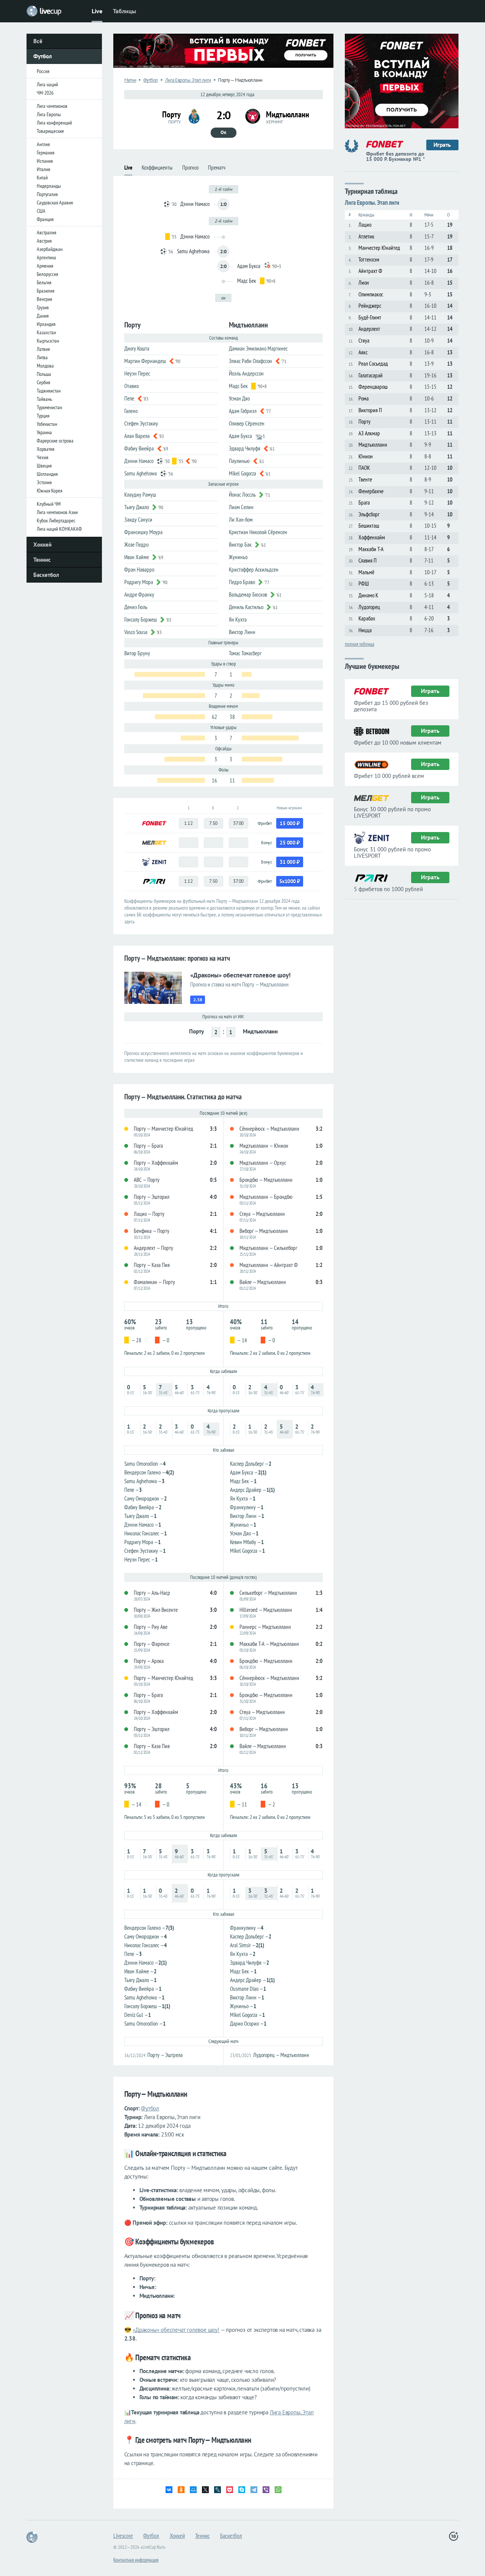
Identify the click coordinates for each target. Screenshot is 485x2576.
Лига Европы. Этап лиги (188, 80)
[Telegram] (254, 2490)
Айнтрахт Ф (370, 271)
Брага (364, 503)
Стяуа (364, 341)
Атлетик (366, 236)
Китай (42, 178)
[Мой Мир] (193, 2490)
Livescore (123, 2535)
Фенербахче (371, 491)
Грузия (43, 307)
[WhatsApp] (278, 2490)
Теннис (42, 560)
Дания (43, 316)
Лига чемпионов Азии (57, 512)
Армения (45, 266)
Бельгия (44, 282)
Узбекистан (47, 424)
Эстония (44, 482)
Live (97, 11)
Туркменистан (49, 407)
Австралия (46, 232)
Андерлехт (369, 329)
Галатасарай (371, 375)
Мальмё (366, 572)
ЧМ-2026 (45, 93)
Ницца (365, 630)
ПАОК (364, 468)
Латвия (43, 349)
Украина (44, 432)
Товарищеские (50, 131)
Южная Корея (49, 491)
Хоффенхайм (372, 537)
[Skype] (242, 2490)
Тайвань (44, 399)
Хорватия (45, 449)
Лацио (365, 225)
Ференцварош (373, 387)
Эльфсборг (369, 514)
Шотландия (47, 474)
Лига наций (47, 84)
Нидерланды (49, 186)
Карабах (367, 618)
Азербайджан (50, 249)
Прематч (217, 168)
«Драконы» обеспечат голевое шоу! (176, 2330)
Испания (45, 161)
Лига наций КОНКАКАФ (59, 529)
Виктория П (370, 410)
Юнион (366, 456)
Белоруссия (47, 274)
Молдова (45, 366)
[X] (205, 2490)
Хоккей (42, 545)
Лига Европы (49, 114)
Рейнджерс (370, 306)
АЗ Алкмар (369, 433)
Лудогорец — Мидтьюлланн (281, 2055)
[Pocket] (230, 2490)
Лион (364, 283)
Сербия (43, 382)
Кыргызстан (48, 341)
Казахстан (46, 332)
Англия (43, 144)
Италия (43, 169)
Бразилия (45, 291)
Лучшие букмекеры (372, 666)
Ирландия (46, 324)
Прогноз (190, 168)
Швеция (44, 466)
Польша (44, 374)
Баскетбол (46, 575)
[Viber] (266, 2490)
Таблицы (124, 11)
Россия (43, 71)
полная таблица (360, 644)
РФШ (364, 584)
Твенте (365, 479)
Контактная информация (136, 2560)
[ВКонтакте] (169, 2490)
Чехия (42, 457)
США (41, 211)
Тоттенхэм (369, 259)
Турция (43, 416)
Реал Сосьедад (373, 364)
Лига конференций (54, 123)
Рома (364, 398)
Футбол (43, 56)
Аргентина (46, 257)
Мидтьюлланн (373, 445)
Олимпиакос (371, 294)
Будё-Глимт (370, 317)
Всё (38, 41)
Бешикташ (369, 526)
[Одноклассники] (181, 2490)
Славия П (368, 560)
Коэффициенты (157, 168)
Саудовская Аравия (55, 203)
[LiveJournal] (217, 2490)
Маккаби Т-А (371, 549)
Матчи (130, 80)
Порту (365, 422)
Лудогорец (369, 607)
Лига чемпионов (52, 106)
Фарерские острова (55, 441)
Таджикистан (49, 391)
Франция (45, 219)
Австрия (44, 241)
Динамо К (368, 595)
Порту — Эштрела (165, 2055)
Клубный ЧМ (49, 504)
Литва (42, 357)
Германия (45, 153)
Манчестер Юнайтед (379, 248)
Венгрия (44, 299)
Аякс (363, 352)
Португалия (47, 194)
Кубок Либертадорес (56, 520)
